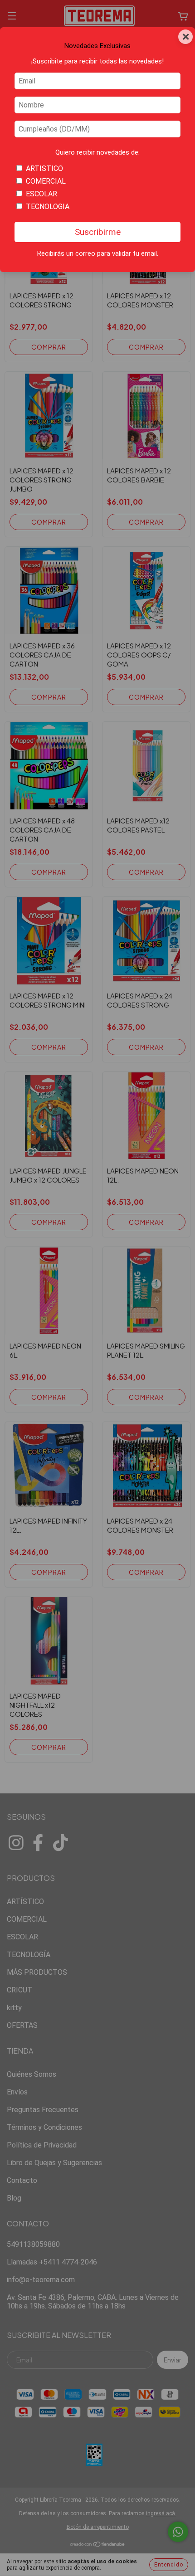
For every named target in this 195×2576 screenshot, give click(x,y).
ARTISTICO (44, 168)
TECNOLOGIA (48, 207)
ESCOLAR (41, 194)
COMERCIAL (46, 181)
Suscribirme (98, 232)
